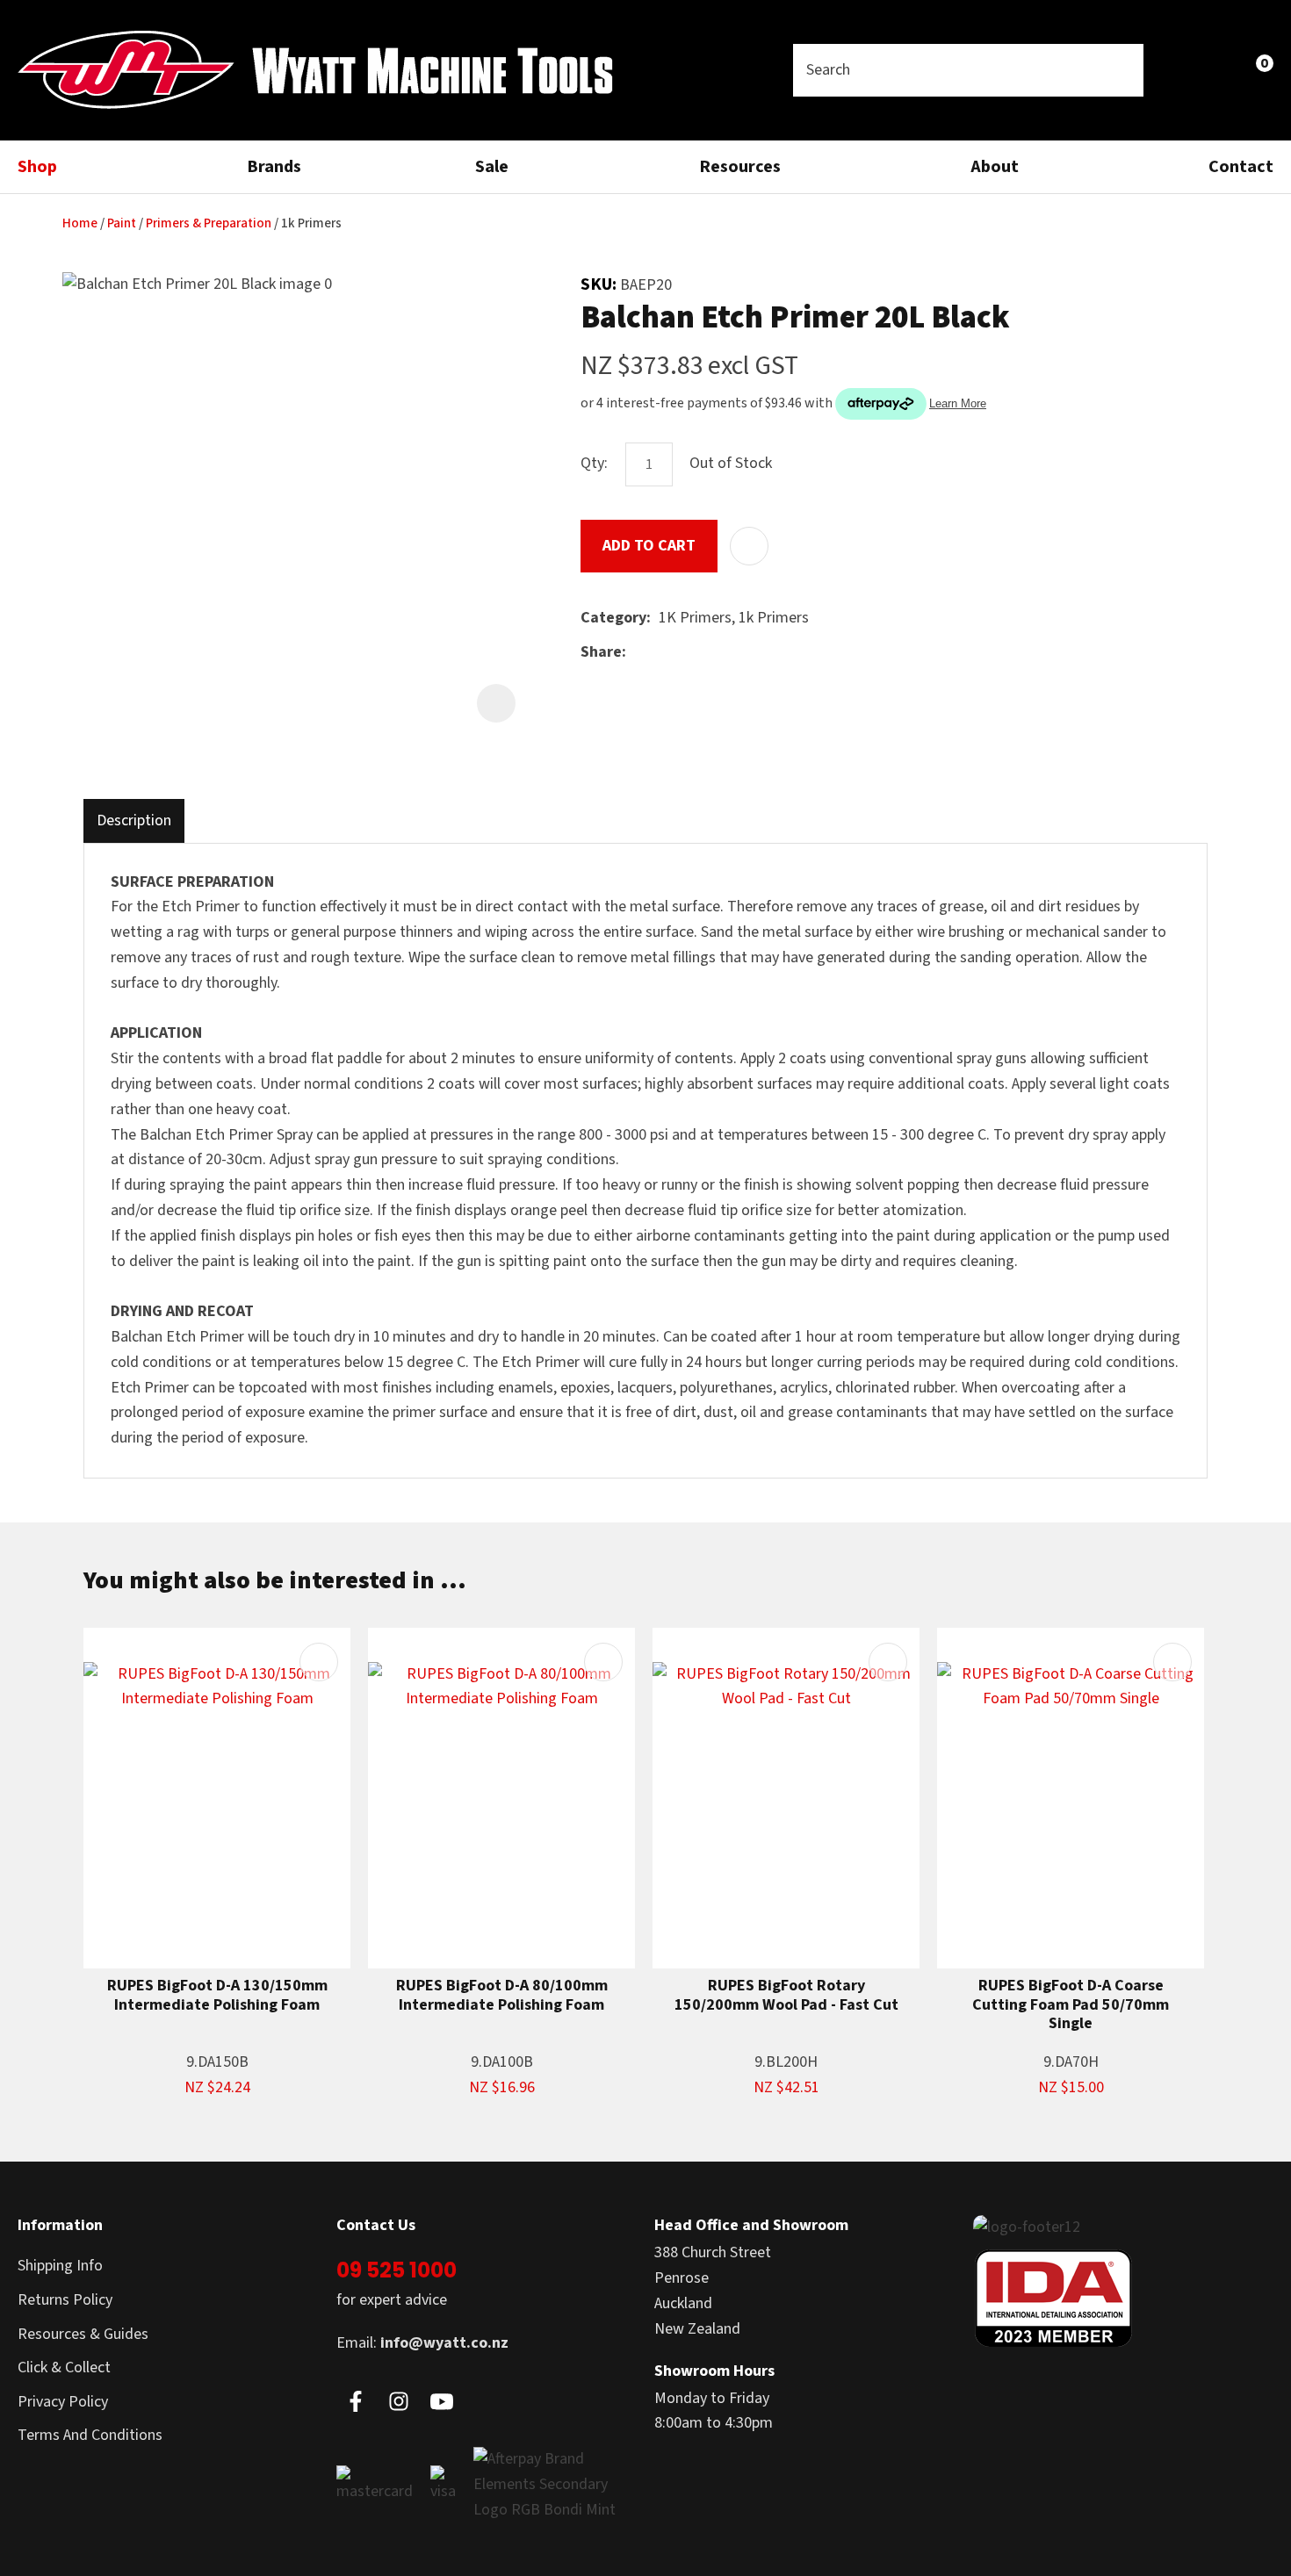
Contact (1241, 167)
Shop (37, 167)
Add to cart (649, 546)
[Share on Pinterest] (715, 653)
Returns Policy (65, 2300)
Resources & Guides (83, 2334)
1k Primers (311, 223)
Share (601, 652)
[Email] (688, 653)
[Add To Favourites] (749, 546)
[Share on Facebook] (637, 653)
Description (134, 820)
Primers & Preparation (209, 223)
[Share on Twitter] (661, 653)
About (995, 167)
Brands (274, 167)
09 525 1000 (397, 2270)
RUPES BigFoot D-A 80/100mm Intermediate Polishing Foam (502, 1995)
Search (1122, 70)
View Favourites (1217, 70)
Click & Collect (64, 2367)
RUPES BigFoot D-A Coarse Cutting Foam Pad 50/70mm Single (1071, 2005)
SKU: (600, 284)
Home (80, 223)
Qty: (594, 463)
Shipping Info (60, 2266)
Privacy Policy (63, 2402)
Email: (422, 2343)
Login (1179, 70)
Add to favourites (319, 1662)
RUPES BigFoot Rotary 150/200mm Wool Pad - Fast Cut (786, 1995)
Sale (492, 167)
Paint (122, 223)
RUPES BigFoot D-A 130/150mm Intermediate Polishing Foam (217, 1995)
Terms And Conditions (90, 2435)
